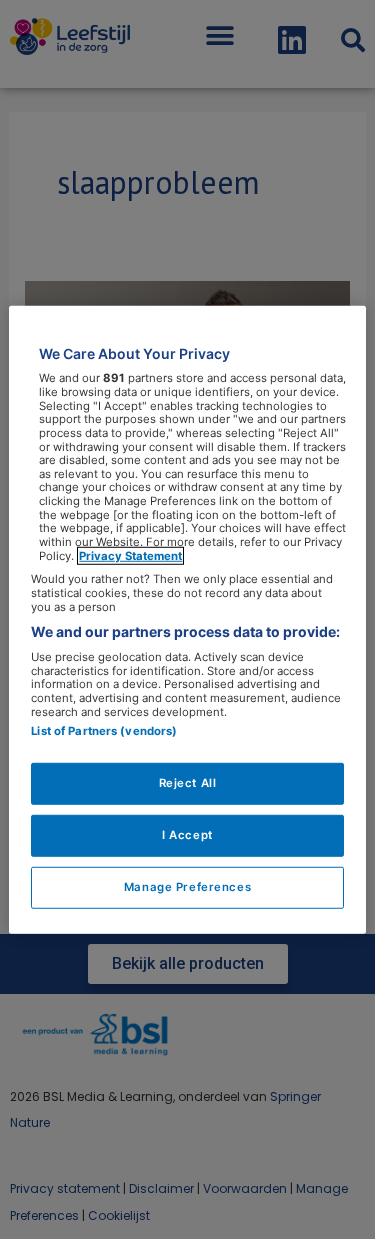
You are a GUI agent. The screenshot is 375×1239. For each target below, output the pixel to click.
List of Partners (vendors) (104, 731)
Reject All (188, 783)
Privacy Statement (130, 555)
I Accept (187, 835)
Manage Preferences (187, 887)
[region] (187, 619)
